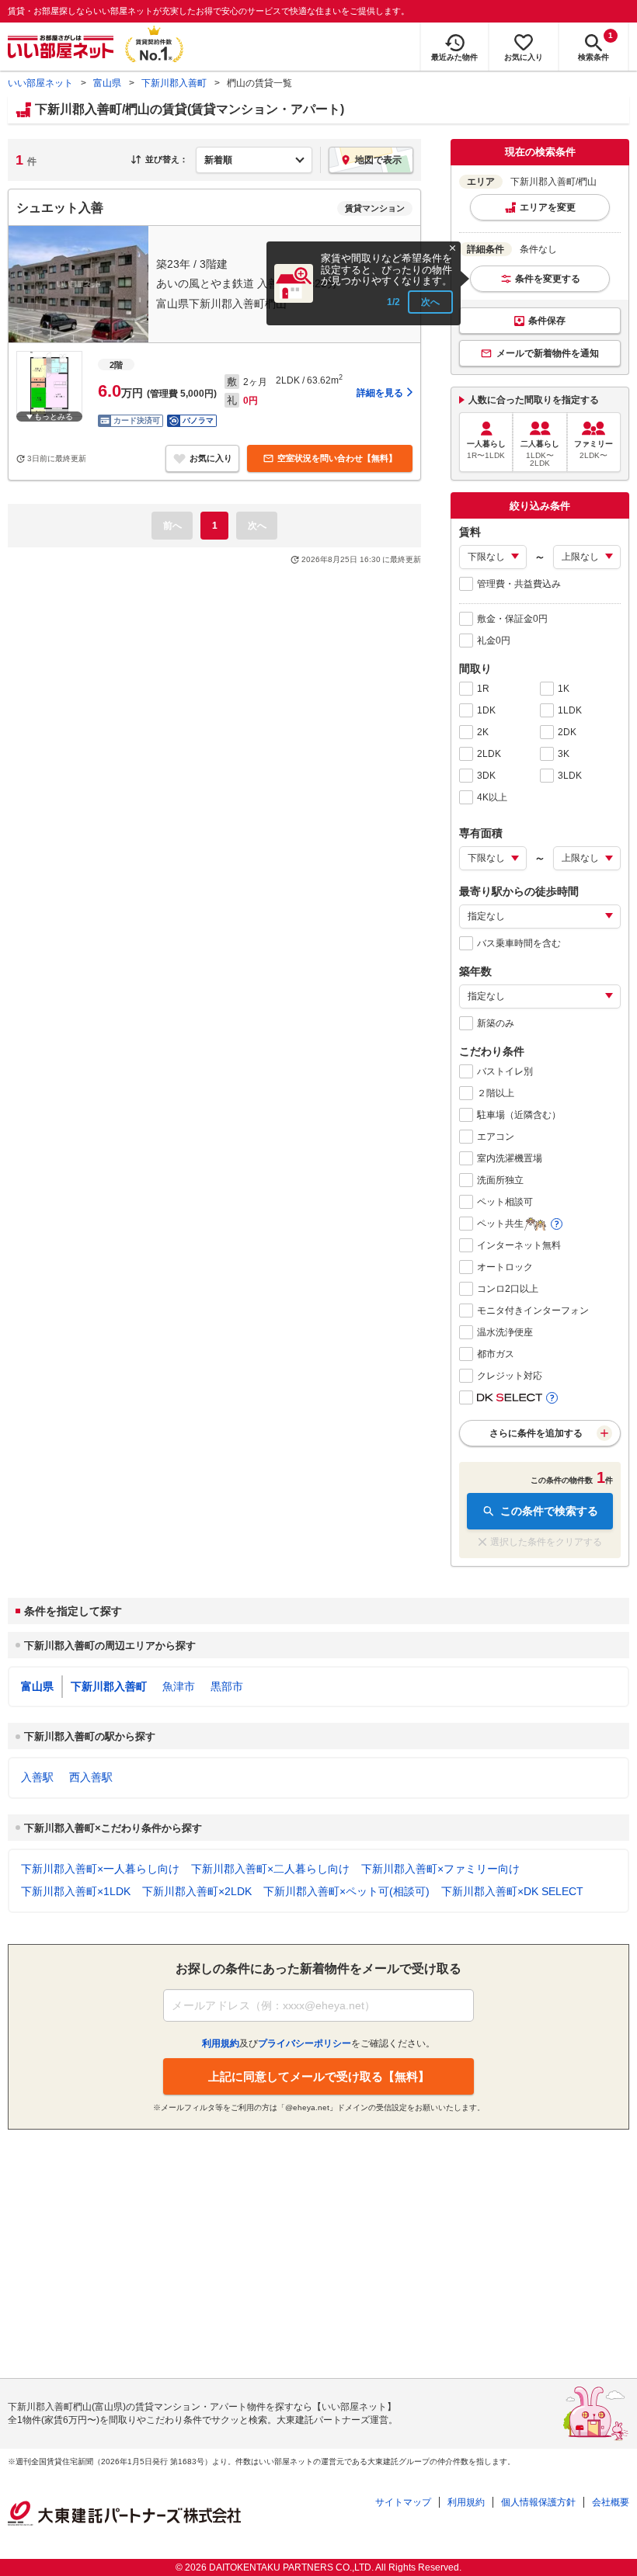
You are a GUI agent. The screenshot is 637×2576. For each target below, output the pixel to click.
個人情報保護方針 (538, 2502)
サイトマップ (403, 2502)
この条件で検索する (549, 1511)
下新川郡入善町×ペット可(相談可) (346, 1891)
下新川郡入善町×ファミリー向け (440, 1869)
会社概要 (611, 2502)
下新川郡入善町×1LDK (76, 1891)
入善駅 (37, 1777)
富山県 (107, 83)
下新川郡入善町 (174, 83)
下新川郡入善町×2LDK (197, 1891)
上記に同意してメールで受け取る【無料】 (319, 2076)
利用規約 (466, 2502)
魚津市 (179, 1686)
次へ (430, 302)
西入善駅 (91, 1777)
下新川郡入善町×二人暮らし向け (270, 1869)
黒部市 (227, 1686)
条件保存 (547, 321)
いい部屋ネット (40, 83)
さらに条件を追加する (536, 1433)
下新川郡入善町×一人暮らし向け (100, 1869)
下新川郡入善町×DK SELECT (512, 1891)
